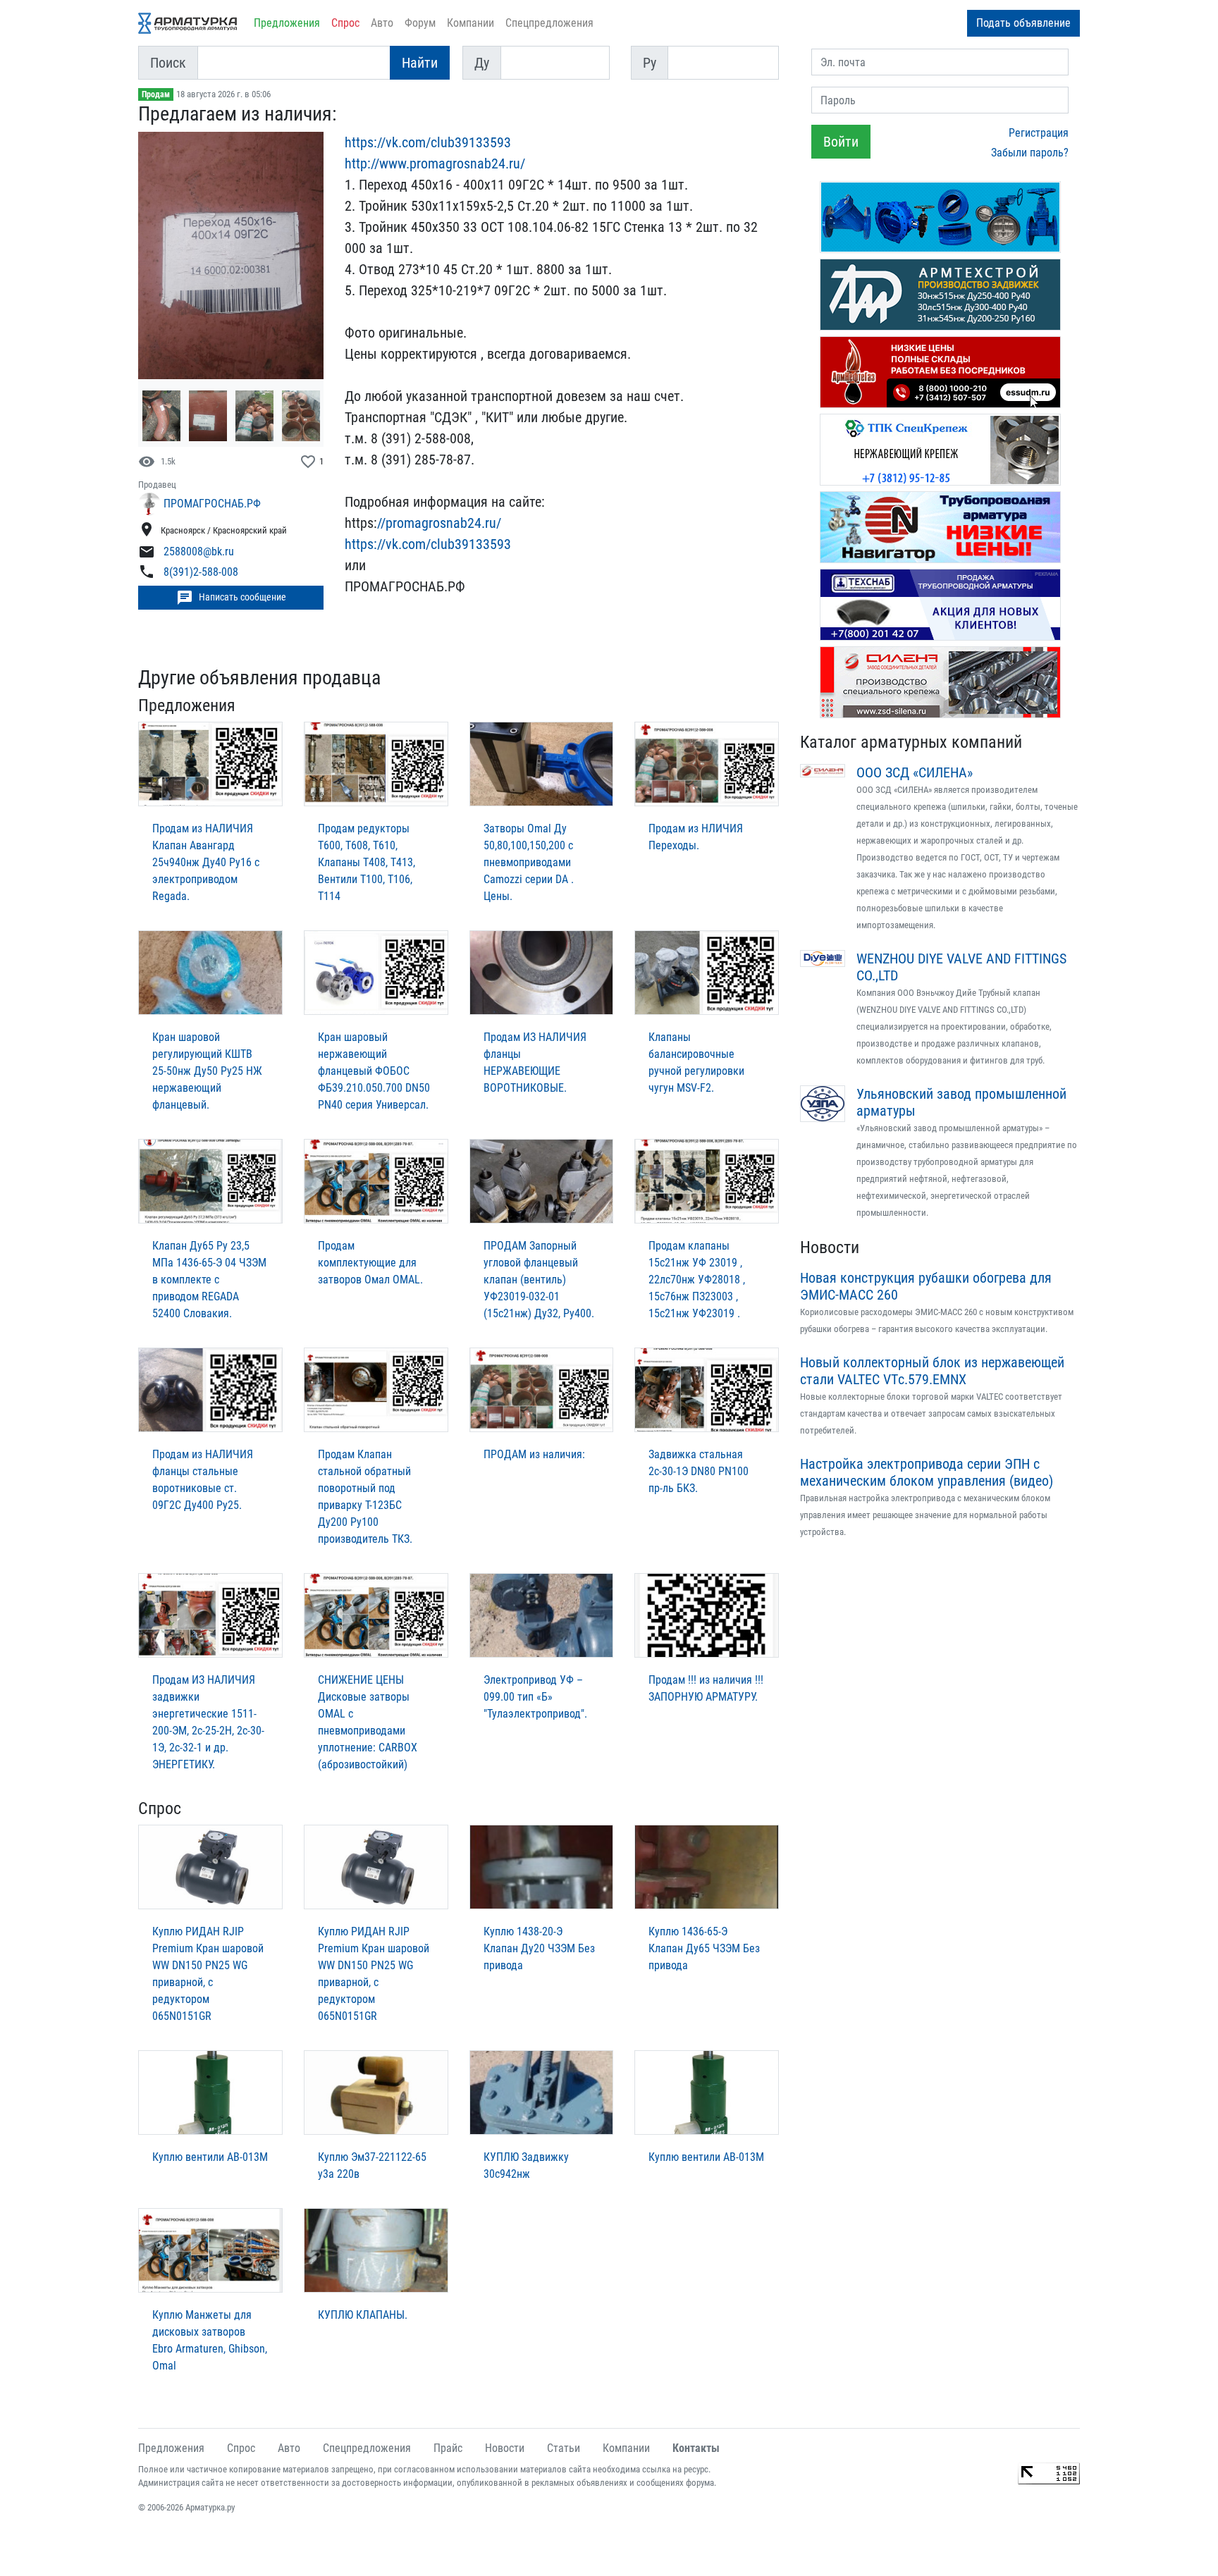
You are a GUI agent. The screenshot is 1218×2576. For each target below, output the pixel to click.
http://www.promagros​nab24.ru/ (435, 164)
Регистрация (1039, 133)
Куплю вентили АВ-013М (210, 2157)
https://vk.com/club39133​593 (428, 142)
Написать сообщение (231, 598)
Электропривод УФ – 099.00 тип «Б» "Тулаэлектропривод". (535, 1697)
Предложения (287, 23)
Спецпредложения (549, 23)
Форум (420, 23)
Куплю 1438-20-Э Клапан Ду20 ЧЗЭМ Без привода (539, 1948)
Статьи (564, 2448)
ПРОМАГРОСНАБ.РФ (212, 504)
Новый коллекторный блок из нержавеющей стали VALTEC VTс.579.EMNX (932, 1371)
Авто (382, 23)
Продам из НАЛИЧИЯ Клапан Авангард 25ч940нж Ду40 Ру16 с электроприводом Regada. (206, 862)
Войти (841, 142)
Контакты (696, 2448)
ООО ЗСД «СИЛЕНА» (915, 772)
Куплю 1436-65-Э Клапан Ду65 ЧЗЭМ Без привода (704, 1948)
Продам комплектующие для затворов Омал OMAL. (370, 1263)
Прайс (448, 2448)
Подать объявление (1023, 23)
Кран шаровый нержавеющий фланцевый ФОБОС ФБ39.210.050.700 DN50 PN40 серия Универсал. (374, 1071)
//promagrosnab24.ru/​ (439, 523)
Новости (830, 1247)
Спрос (345, 23)
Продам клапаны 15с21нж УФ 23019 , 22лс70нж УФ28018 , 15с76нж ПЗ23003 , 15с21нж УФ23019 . (697, 1280)
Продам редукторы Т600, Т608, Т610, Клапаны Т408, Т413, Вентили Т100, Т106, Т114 (367, 862)
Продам (156, 94)
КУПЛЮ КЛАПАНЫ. (363, 2315)
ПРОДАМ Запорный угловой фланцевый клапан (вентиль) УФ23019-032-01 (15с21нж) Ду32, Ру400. (539, 1280)
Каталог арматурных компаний (911, 742)
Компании (470, 23)
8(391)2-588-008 (201, 573)
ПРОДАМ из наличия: (534, 1454)
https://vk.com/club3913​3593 (428, 544)
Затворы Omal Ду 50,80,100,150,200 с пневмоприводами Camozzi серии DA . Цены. (529, 862)
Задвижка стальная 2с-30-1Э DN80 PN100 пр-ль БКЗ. (699, 1471)
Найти (420, 63)
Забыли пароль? (1030, 153)
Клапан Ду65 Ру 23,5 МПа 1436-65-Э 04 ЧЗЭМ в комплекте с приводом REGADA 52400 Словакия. (209, 1280)
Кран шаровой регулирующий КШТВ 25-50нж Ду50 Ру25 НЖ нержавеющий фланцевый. (207, 1071)
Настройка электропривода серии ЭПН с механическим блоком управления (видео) (927, 1472)
